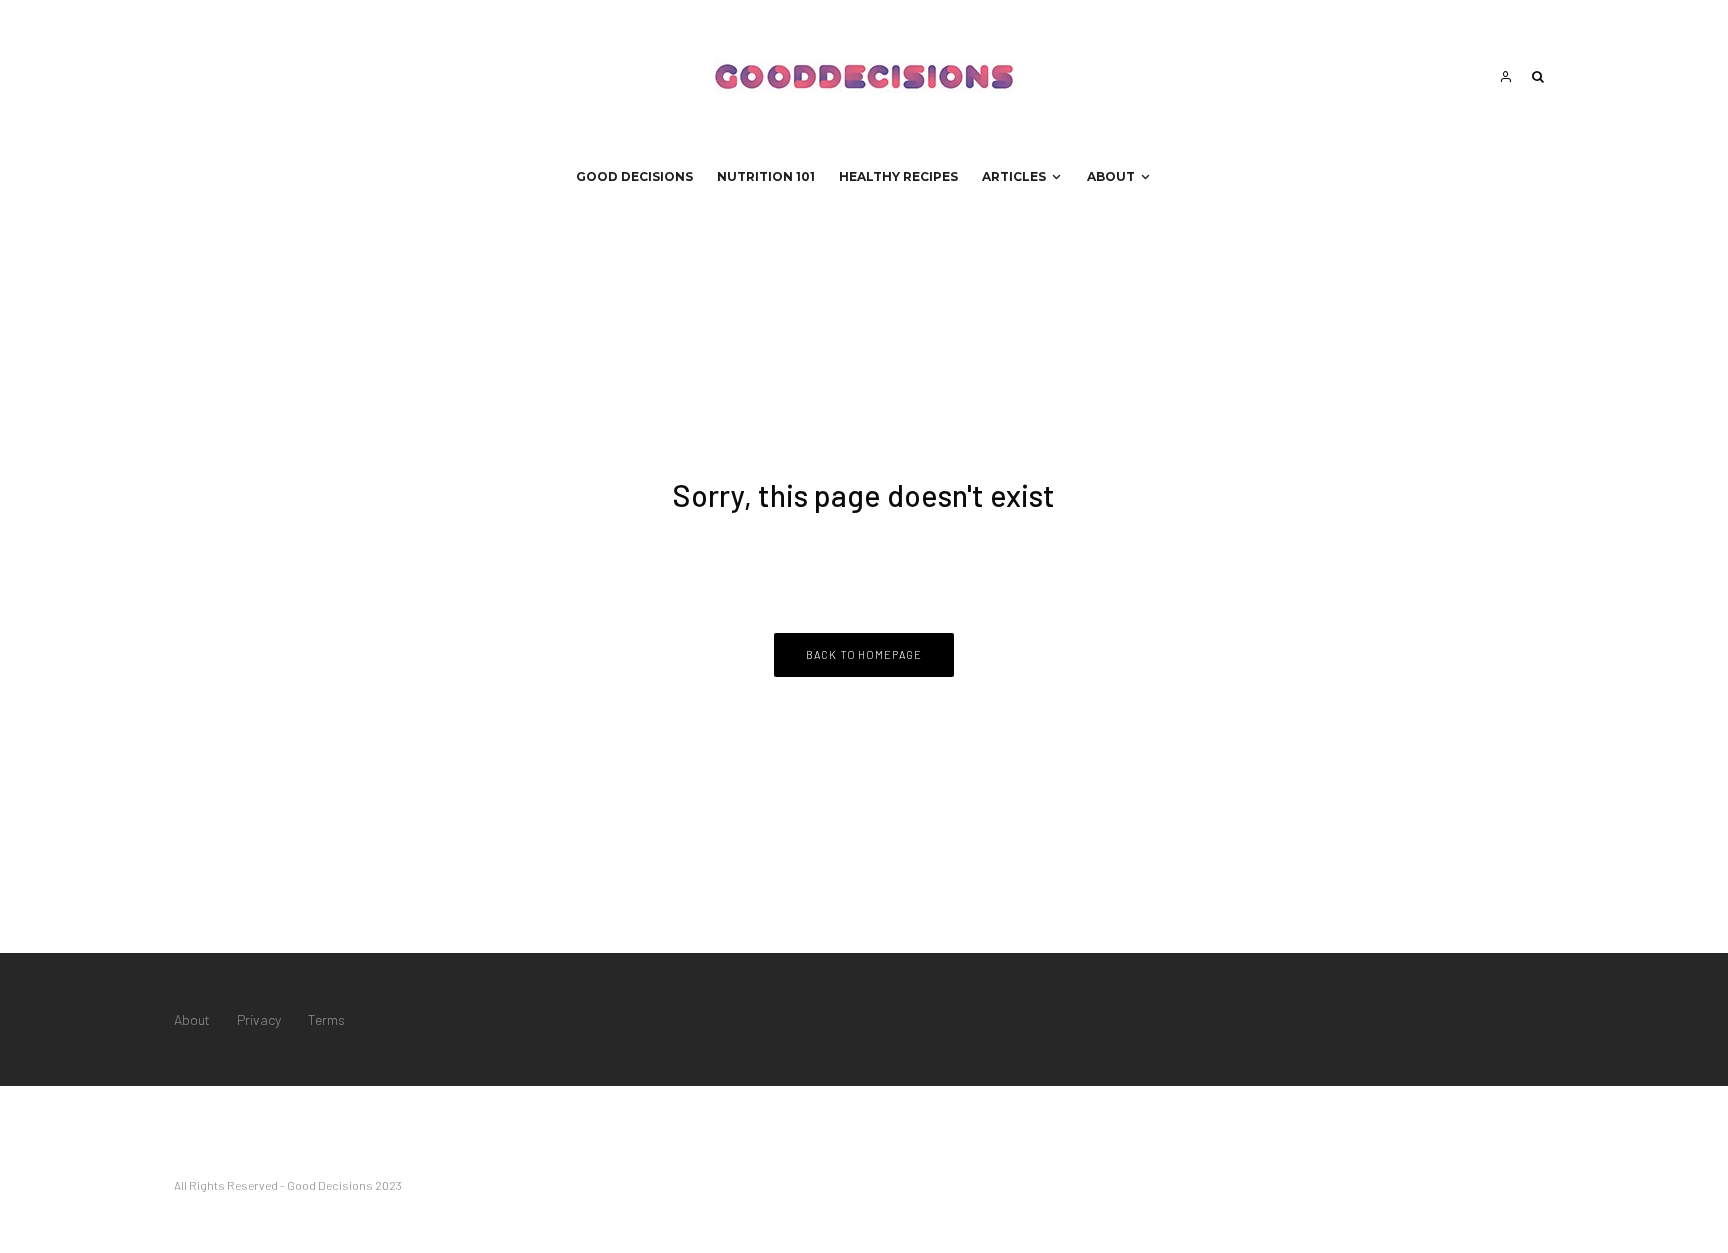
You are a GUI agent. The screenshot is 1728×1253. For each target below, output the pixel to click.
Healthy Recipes (898, 176)
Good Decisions (634, 176)
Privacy (259, 1019)
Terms (326, 1019)
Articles (1014, 176)
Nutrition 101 (766, 176)
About (1111, 176)
